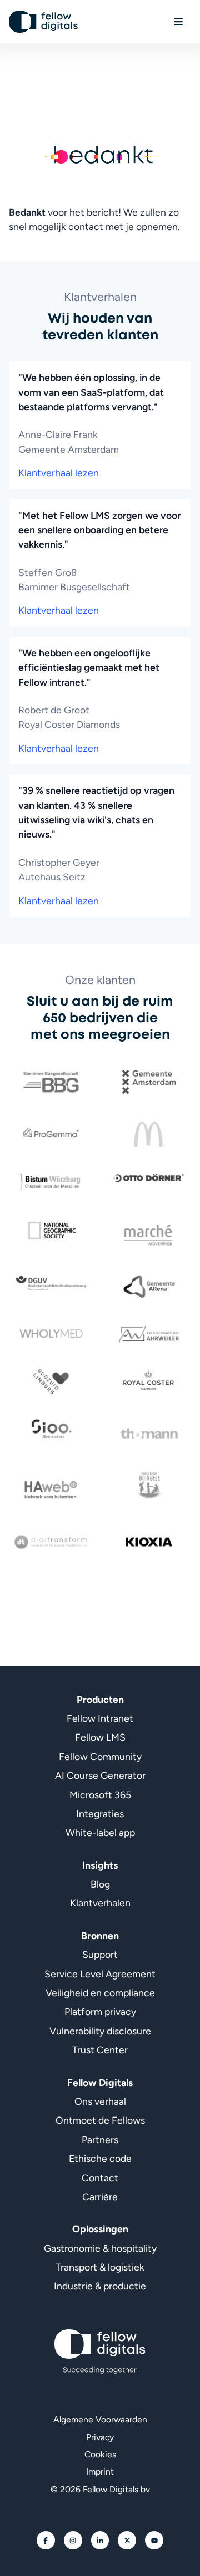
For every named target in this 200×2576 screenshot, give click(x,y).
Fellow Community (100, 1756)
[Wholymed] (51, 1334)
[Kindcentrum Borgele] (149, 1485)
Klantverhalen (100, 1903)
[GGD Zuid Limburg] (51, 1381)
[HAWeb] (51, 1490)
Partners (100, 2139)
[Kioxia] (149, 1542)
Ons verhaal (100, 2101)
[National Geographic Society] (51, 1230)
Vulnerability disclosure (100, 2031)
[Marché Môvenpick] (149, 1235)
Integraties (100, 1814)
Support (100, 1954)
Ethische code (100, 2158)
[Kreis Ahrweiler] (149, 1334)
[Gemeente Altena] (149, 1287)
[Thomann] (149, 1434)
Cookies (100, 2454)
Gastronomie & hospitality (100, 2248)
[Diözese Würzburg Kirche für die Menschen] (51, 1182)
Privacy (100, 2437)
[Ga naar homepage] (44, 22)
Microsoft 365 (100, 1795)
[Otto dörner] (149, 1178)
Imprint (100, 2472)
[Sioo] (51, 1429)
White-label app (100, 1832)
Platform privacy (100, 2011)
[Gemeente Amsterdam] (149, 1082)
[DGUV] (51, 1284)
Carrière (100, 2197)
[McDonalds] (149, 1134)
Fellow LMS (100, 1737)
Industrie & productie (100, 2286)
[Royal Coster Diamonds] (149, 1381)
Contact (100, 2178)
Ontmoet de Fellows (100, 2120)
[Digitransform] (51, 1542)
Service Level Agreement (100, 1974)
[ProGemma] (51, 1134)
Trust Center (100, 2050)
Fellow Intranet (100, 1718)
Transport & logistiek (100, 2267)
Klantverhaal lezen (59, 473)
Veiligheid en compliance (100, 1993)
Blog (100, 1884)
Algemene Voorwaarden (100, 2419)
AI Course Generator (100, 1775)
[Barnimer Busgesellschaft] (51, 1082)
